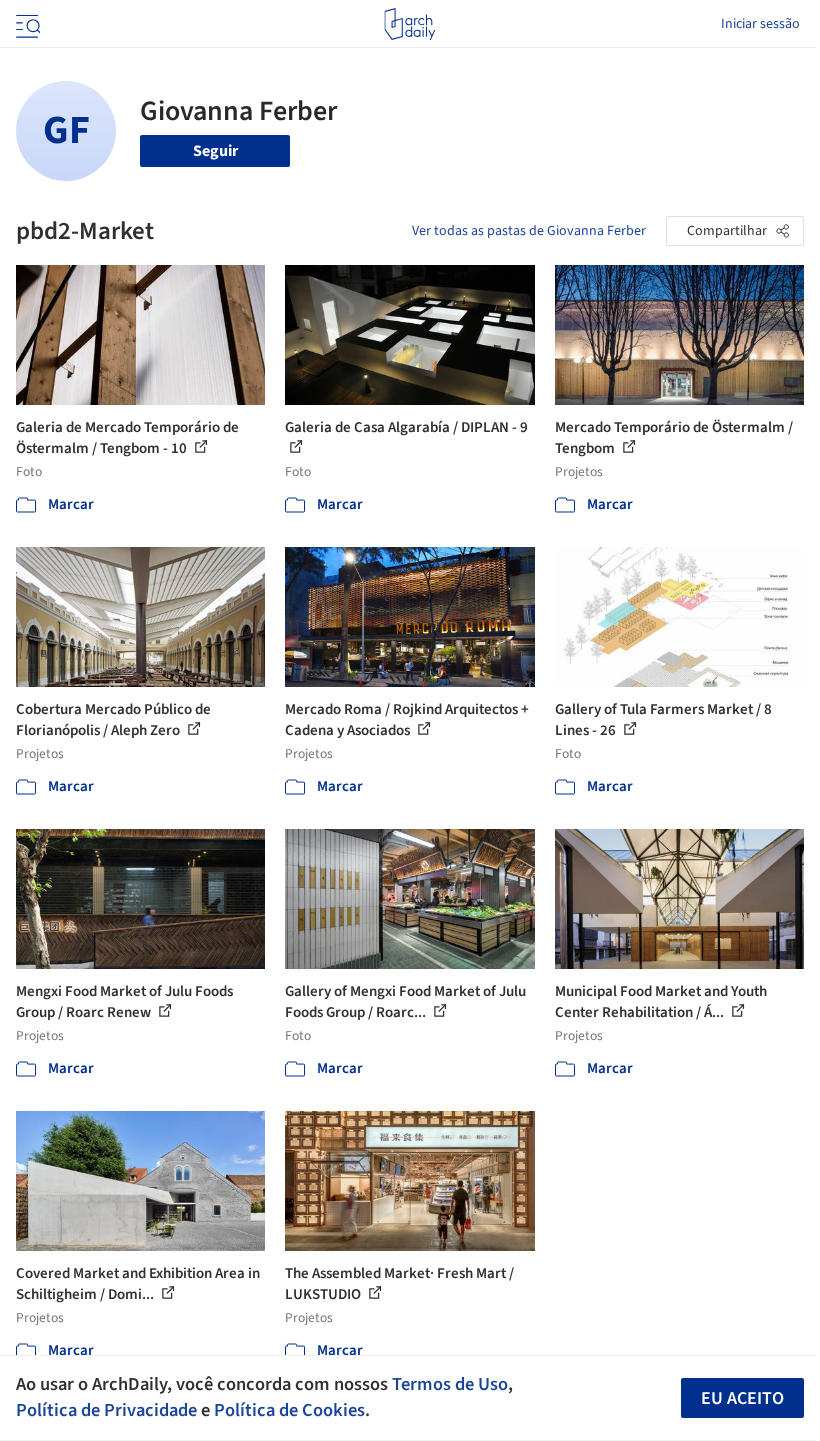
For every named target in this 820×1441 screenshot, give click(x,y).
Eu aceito (742, 1398)
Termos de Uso (450, 1384)
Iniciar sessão (760, 24)
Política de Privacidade (106, 1410)
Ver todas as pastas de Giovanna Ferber (529, 231)
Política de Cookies (289, 1410)
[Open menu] (26, 24)
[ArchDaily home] (409, 24)
